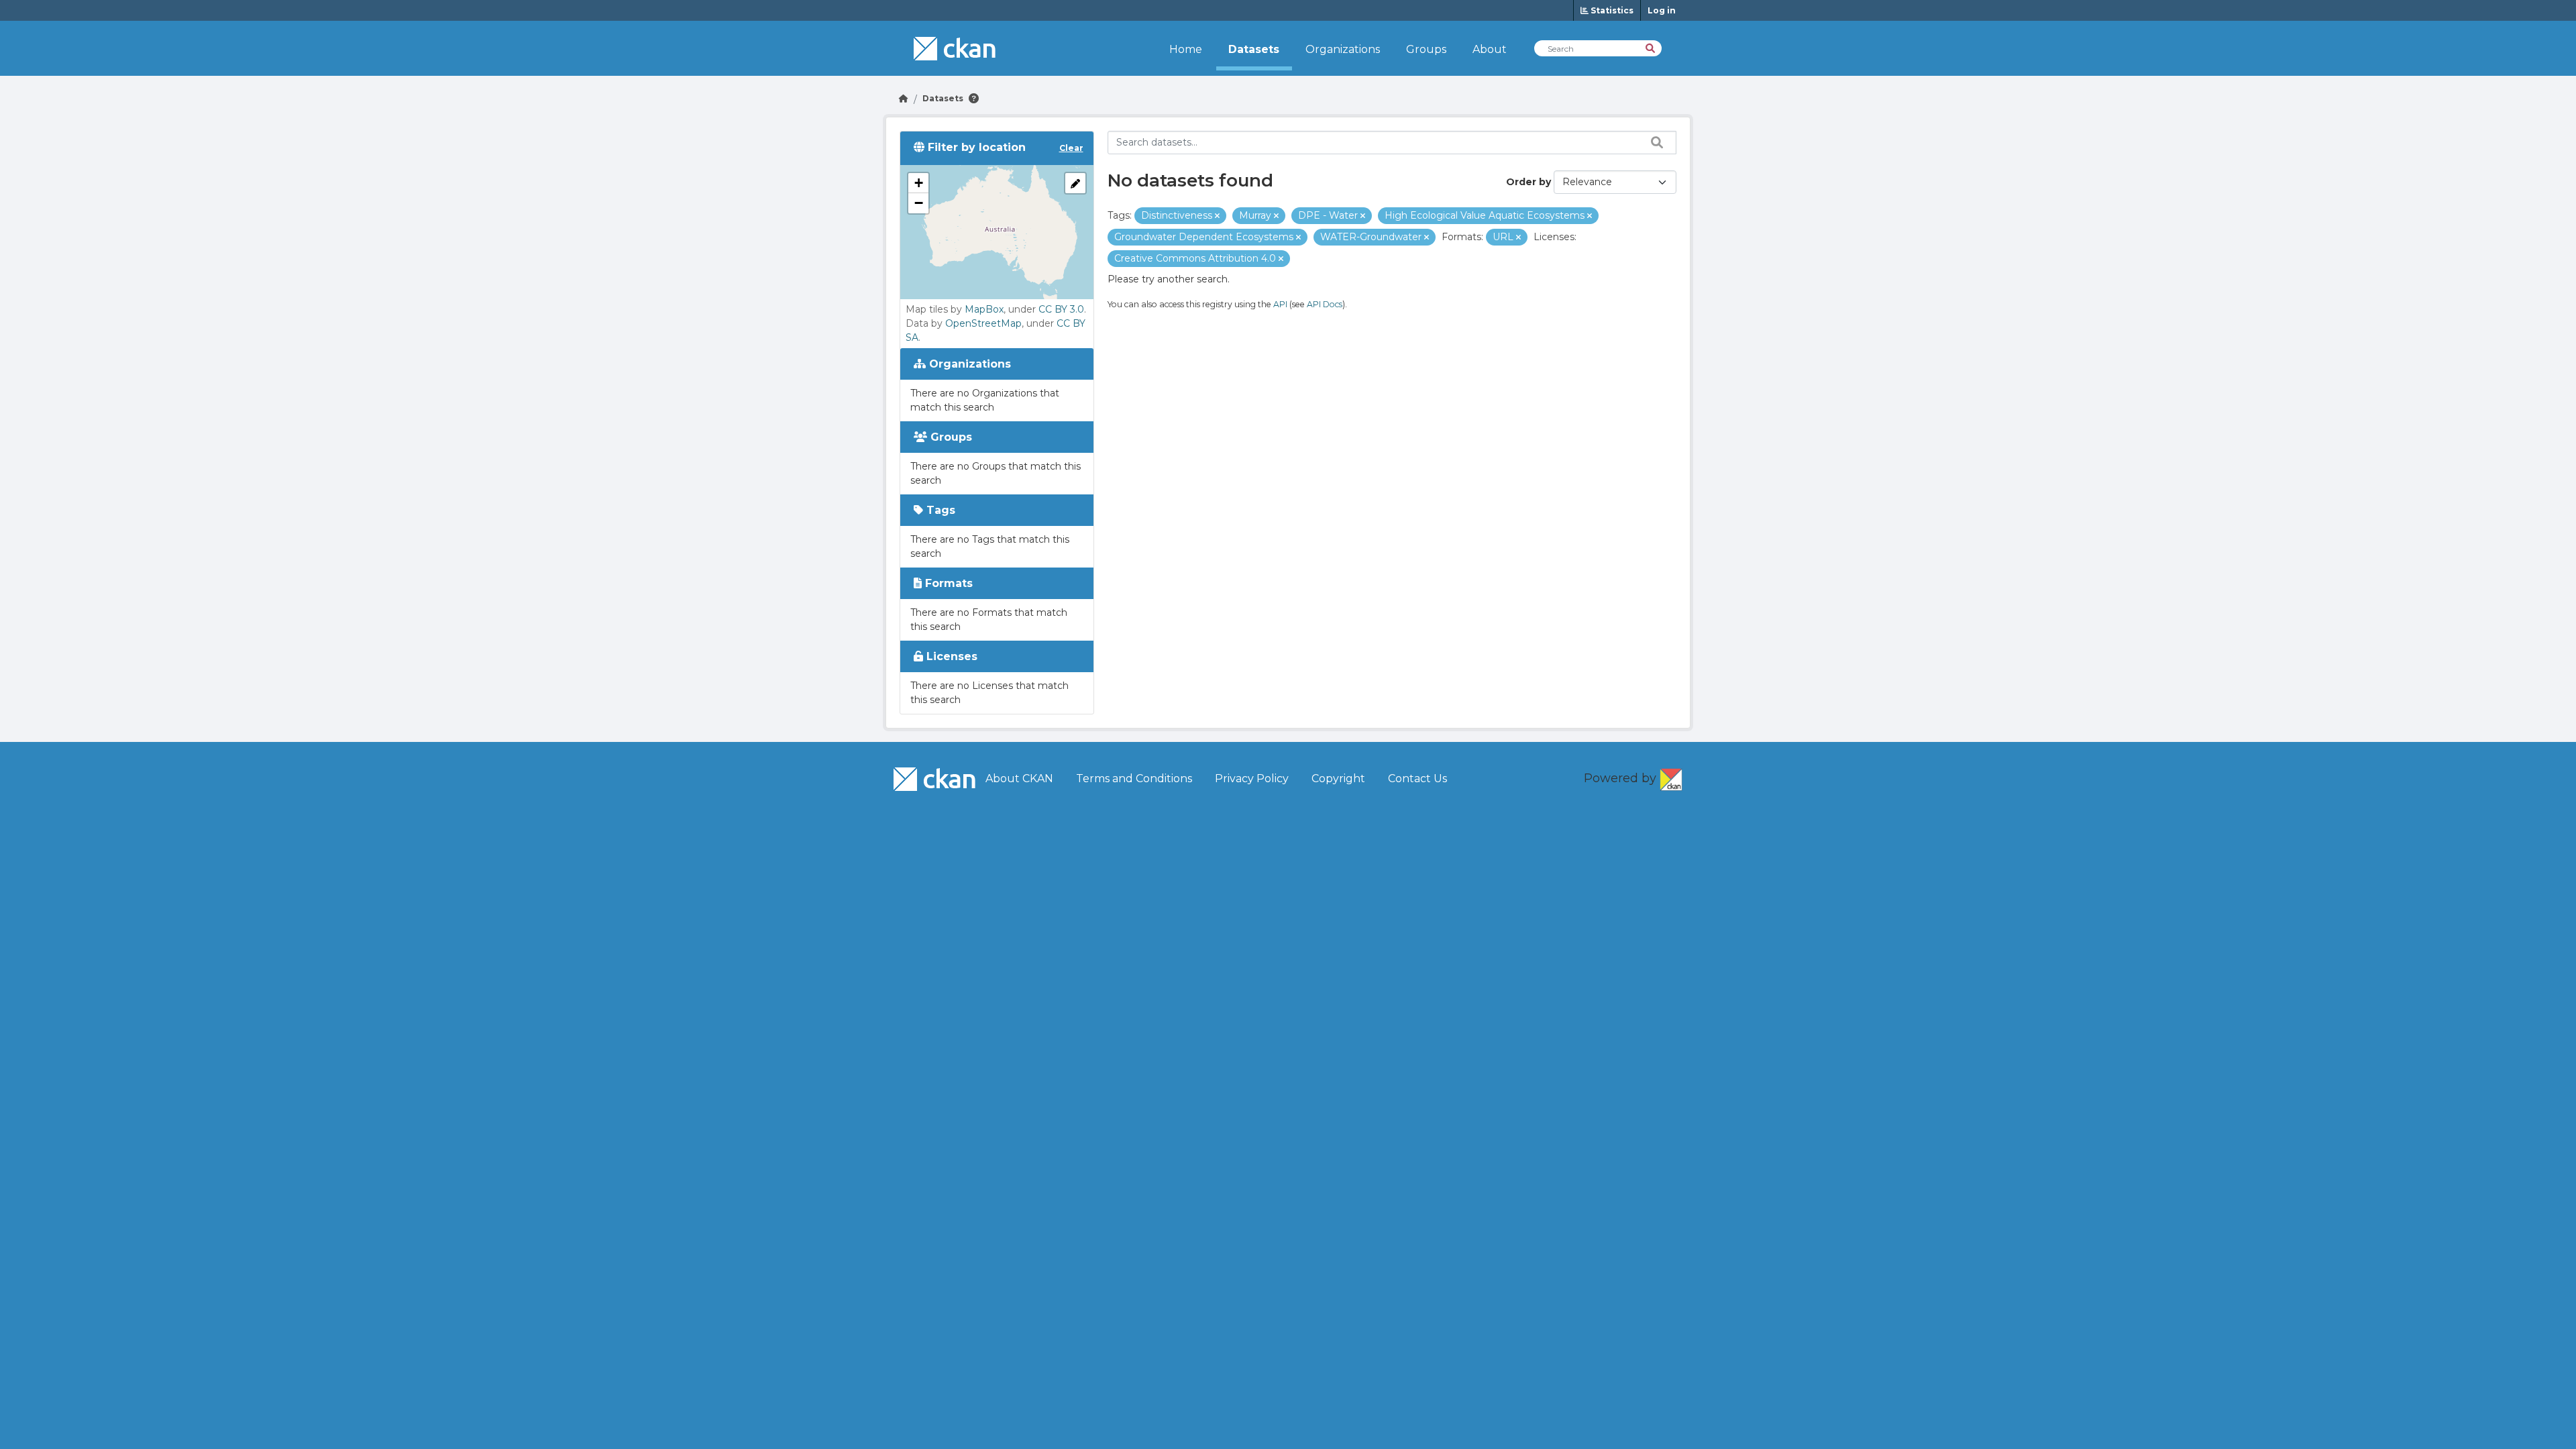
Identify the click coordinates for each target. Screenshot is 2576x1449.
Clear (1071, 148)
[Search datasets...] (1654, 142)
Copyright (1338, 779)
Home (1186, 49)
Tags (939, 510)
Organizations (1343, 49)
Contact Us (1417, 779)
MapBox (984, 309)
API (1280, 304)
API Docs (1325, 304)
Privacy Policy (1252, 779)
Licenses (950, 656)
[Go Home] (904, 98)
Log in (1662, 10)
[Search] (1651, 47)
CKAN (1671, 777)
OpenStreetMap (983, 323)
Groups (1426, 49)
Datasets (1254, 49)
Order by (1528, 182)
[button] (918, 183)
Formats (947, 583)
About (1490, 49)
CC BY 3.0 (1061, 309)
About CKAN (1019, 779)
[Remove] (1217, 216)
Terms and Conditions (1134, 779)
